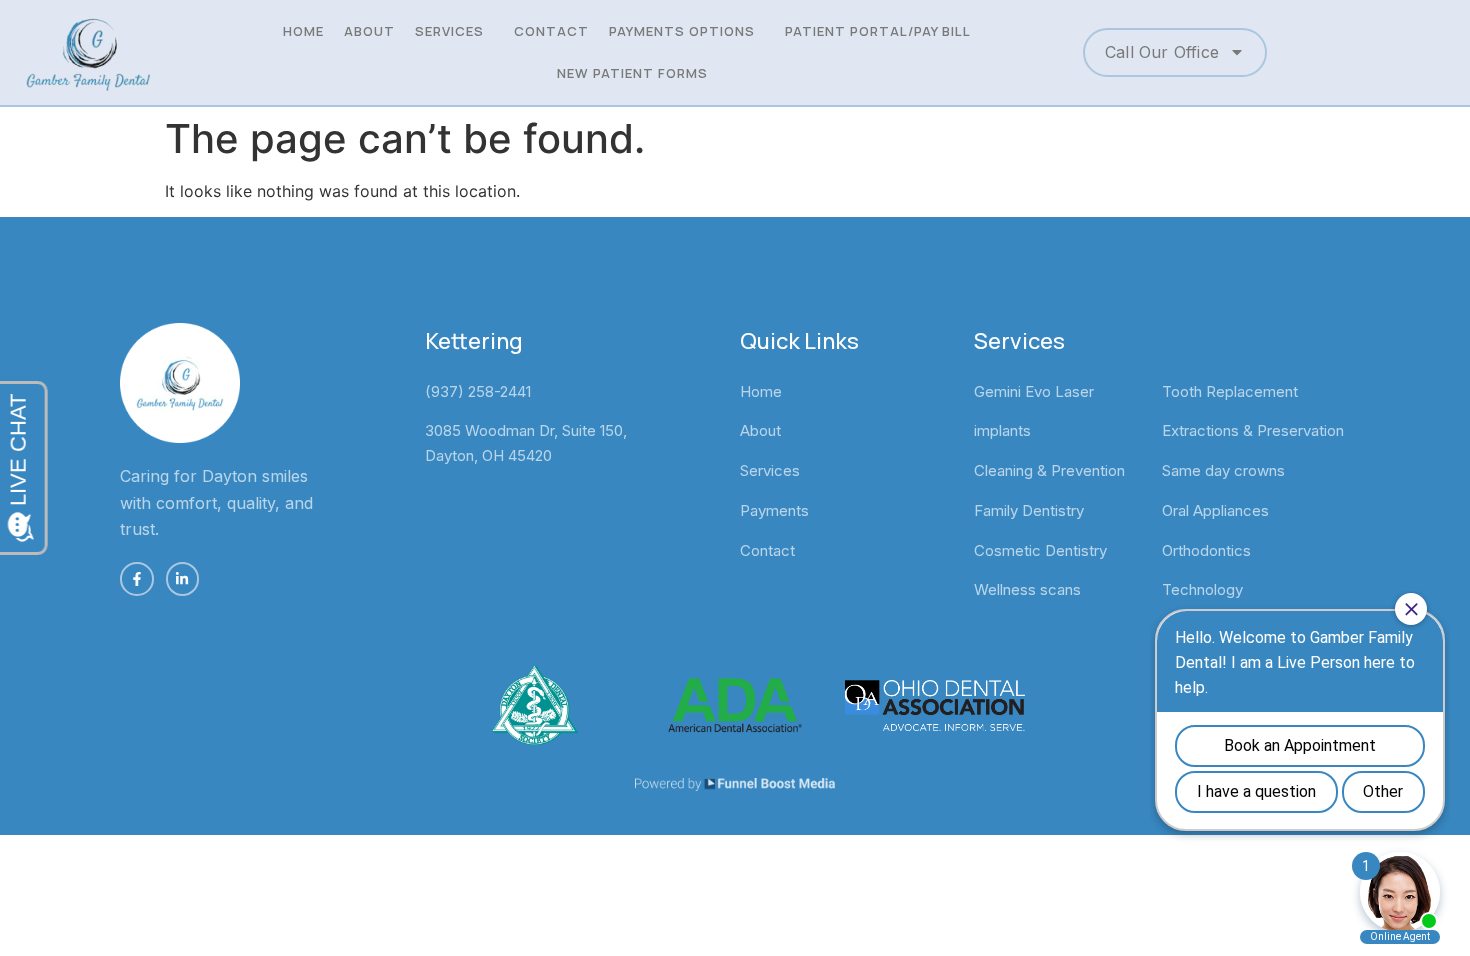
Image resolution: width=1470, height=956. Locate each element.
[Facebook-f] (137, 579)
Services (449, 31)
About (369, 31)
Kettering (474, 341)
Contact (551, 31)
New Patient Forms (632, 73)
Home (303, 31)
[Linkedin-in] (183, 579)
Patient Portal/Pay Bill (878, 31)
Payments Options (682, 31)
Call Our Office (1162, 52)
